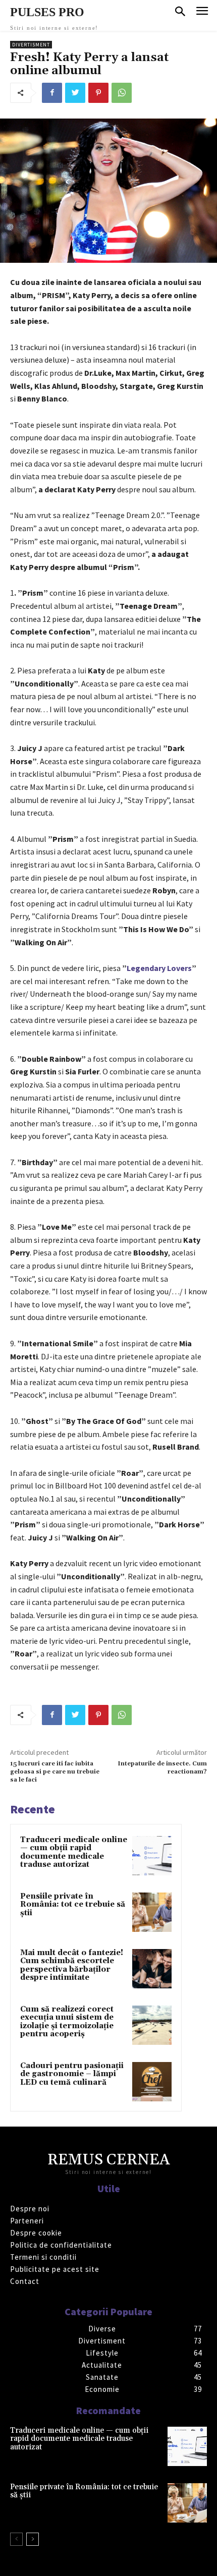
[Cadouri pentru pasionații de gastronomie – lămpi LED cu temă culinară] (152, 2082)
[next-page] (33, 2539)
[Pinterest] (98, 93)
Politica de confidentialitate (61, 2245)
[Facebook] (52, 93)
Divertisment (31, 45)
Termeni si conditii (43, 2257)
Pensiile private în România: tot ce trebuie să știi (73, 1905)
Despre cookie (36, 2233)
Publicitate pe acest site (55, 2269)
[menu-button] (202, 12)
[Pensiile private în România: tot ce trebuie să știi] (152, 1912)
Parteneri (27, 2221)
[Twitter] (75, 93)
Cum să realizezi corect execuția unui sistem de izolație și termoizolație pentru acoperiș (67, 2022)
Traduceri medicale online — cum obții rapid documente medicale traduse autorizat (74, 1852)
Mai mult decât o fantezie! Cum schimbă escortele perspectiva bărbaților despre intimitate (72, 1965)
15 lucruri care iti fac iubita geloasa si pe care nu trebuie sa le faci (55, 1772)
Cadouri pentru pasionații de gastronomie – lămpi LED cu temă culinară (72, 2074)
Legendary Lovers (159, 968)
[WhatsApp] (122, 93)
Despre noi (30, 2209)
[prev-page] (16, 2539)
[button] (180, 12)
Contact (25, 2281)
